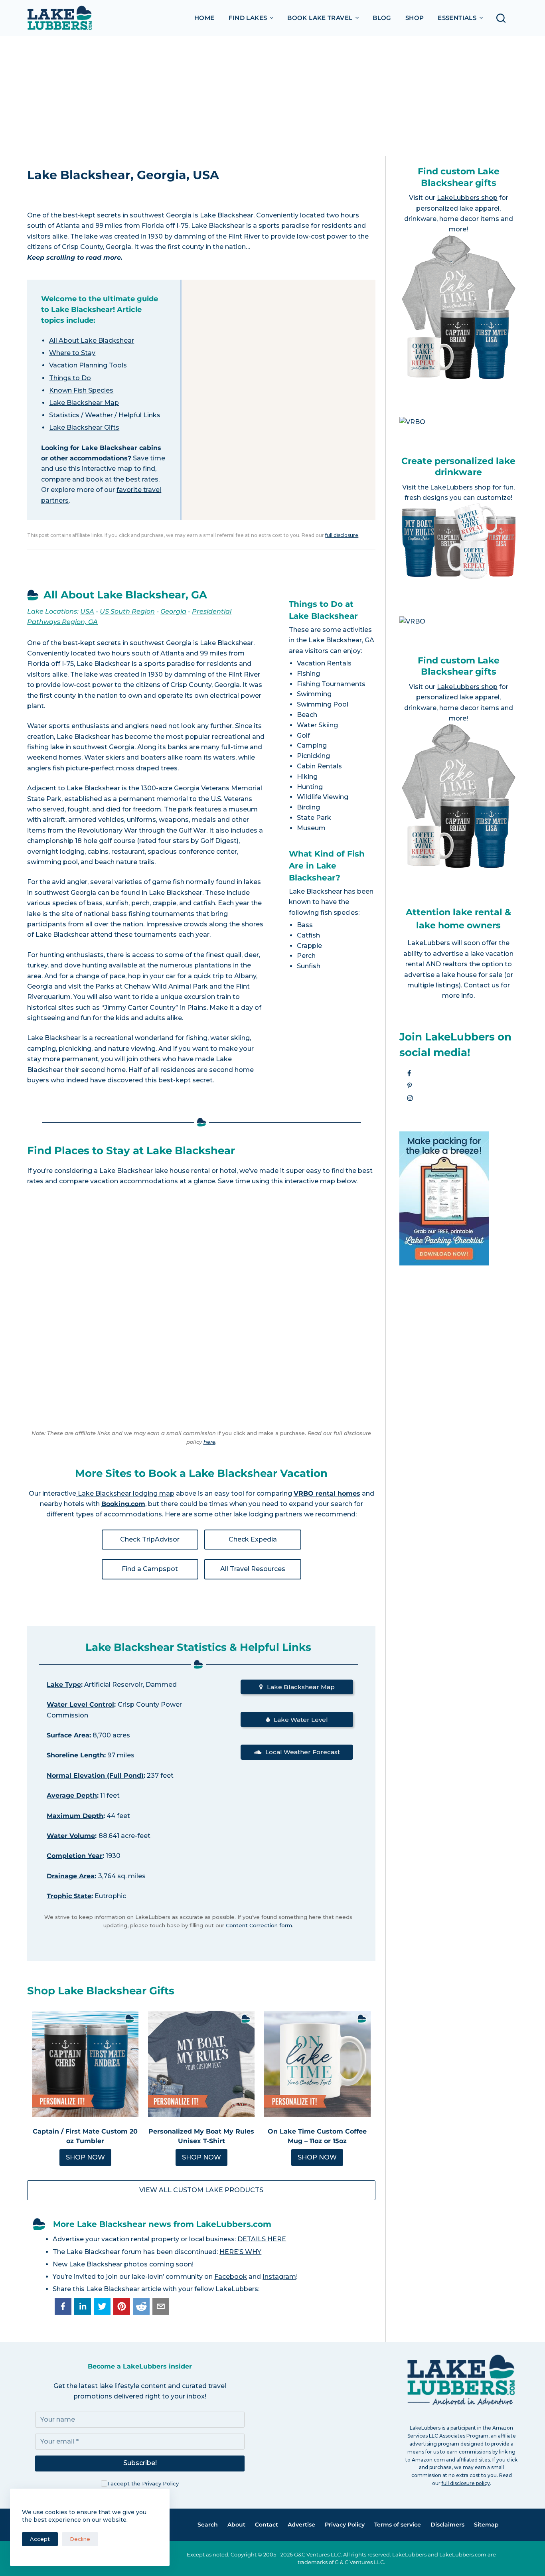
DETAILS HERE (262, 2239)
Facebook (231, 2277)
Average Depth (72, 1795)
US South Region (127, 611)
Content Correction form (259, 1925)
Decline (80, 2539)
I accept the (143, 2483)
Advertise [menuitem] (301, 2525)
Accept (40, 2539)
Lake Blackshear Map (84, 403)
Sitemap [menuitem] (486, 2525)
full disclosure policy (466, 2483)
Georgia (173, 611)
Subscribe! (140, 2463)
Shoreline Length (75, 1755)
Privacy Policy (160, 2483)
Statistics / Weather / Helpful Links (105, 415)
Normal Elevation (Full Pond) (95, 1776)
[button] (63, 2306)
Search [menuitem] (208, 2525)
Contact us (481, 985)
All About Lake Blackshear (92, 341)
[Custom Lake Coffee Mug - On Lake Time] (317, 2064)
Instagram (279, 2277)
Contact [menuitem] (267, 2525)
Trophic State (69, 1896)
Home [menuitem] (204, 18)
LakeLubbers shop (467, 198)
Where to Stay (72, 353)
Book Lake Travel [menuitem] (320, 18)
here (209, 1442)
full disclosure (342, 535)
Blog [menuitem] (382, 18)
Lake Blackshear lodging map (125, 1493)
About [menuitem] (236, 2525)
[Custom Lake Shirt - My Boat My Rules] (201, 2064)
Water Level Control (80, 1705)
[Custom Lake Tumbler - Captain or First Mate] (85, 2064)
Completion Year (75, 1856)
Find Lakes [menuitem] (248, 18)
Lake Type (64, 1685)
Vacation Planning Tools (88, 365)
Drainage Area (71, 1876)
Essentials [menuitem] (457, 18)
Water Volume (71, 1836)
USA (87, 611)
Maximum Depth (75, 1816)
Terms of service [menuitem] (398, 2525)
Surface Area (68, 1735)
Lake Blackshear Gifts (84, 427)
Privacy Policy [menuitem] (345, 2525)
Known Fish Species (81, 390)
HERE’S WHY (240, 2252)
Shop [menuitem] (415, 18)
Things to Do (70, 378)
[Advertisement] (272, 96)
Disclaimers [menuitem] (447, 2525)
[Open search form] (503, 18)
